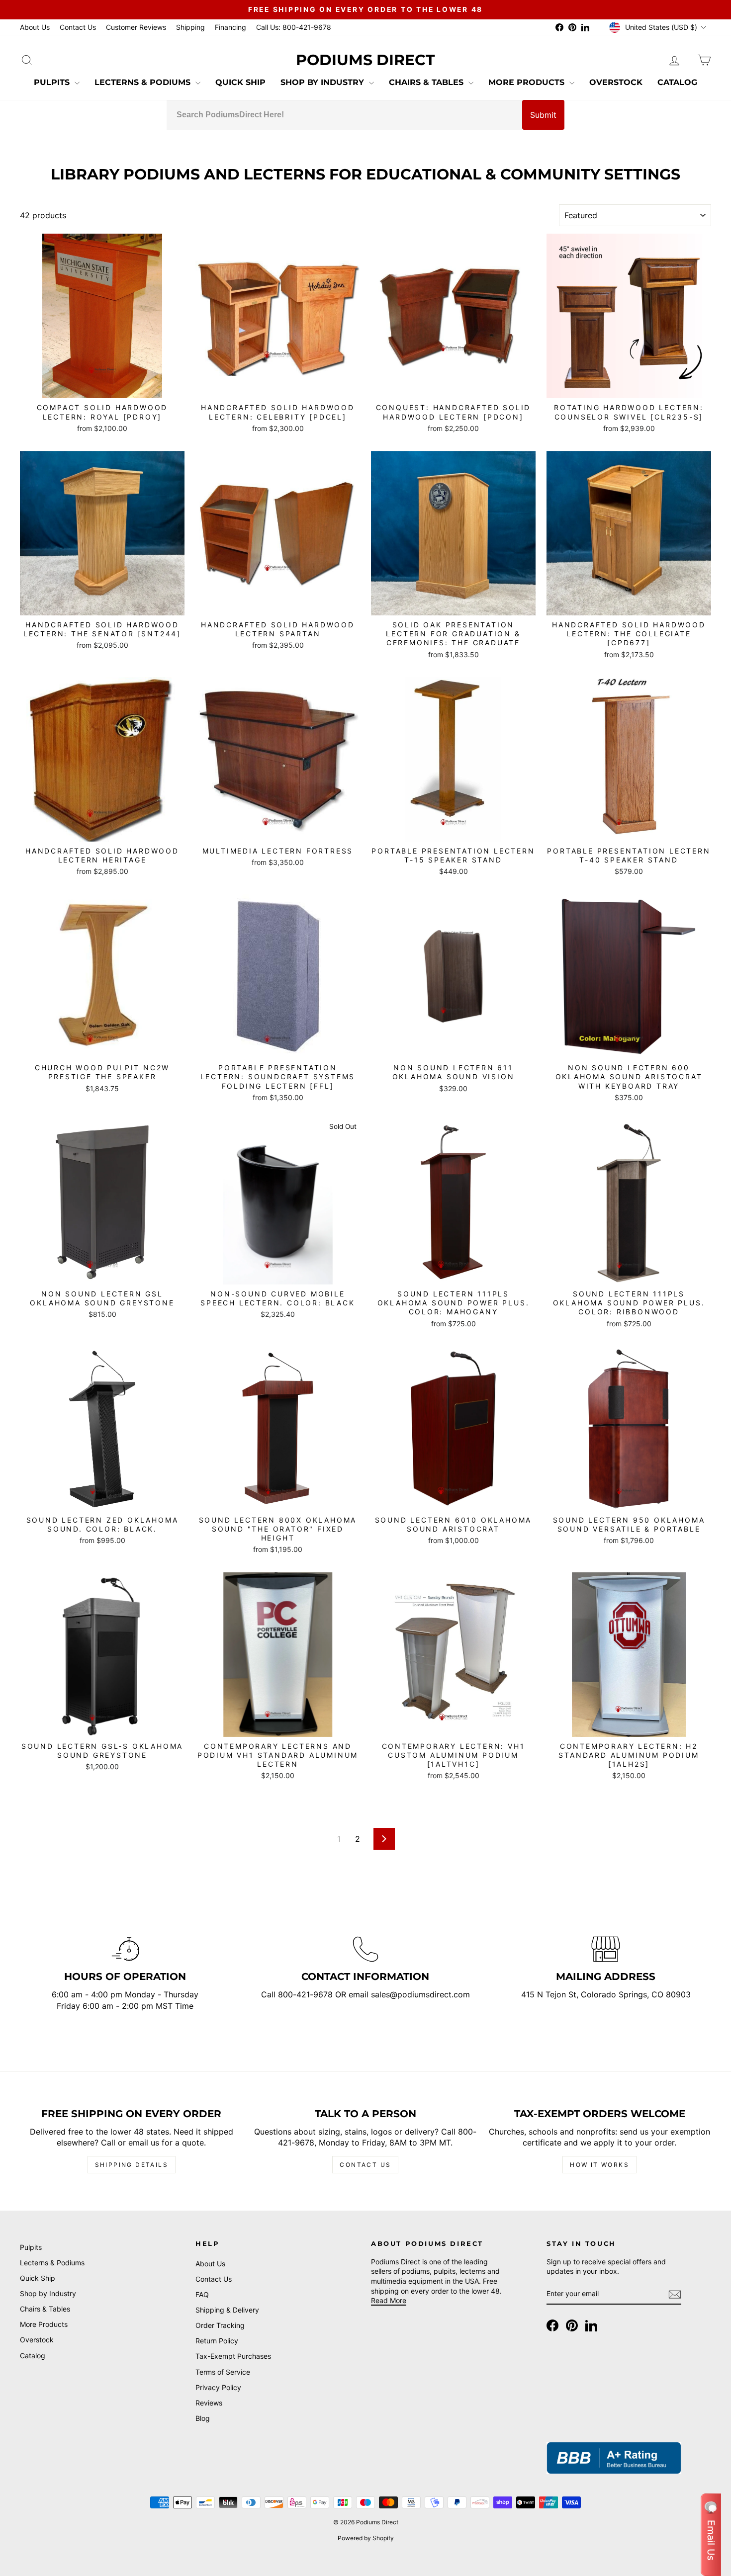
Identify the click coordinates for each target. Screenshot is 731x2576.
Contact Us (78, 27)
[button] (711, 2535)
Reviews (209, 2403)
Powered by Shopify (366, 2538)
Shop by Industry (323, 82)
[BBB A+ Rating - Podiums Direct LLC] (614, 2458)
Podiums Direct (365, 60)
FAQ (202, 2294)
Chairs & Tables (427, 82)
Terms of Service (223, 2372)
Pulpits (53, 82)
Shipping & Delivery (227, 2310)
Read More (389, 2300)
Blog (203, 2418)
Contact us (365, 2165)
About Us (35, 27)
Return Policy (217, 2341)
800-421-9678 (307, 1994)
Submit (543, 115)
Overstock (616, 82)
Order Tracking (220, 2325)
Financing (230, 27)
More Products (528, 82)
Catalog (677, 82)
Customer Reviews (136, 27)
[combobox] (344, 115)
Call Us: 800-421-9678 (294, 27)
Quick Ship (240, 82)
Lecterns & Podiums (144, 82)
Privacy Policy (218, 2387)
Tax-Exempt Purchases (233, 2356)
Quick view (102, 387)
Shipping (190, 27)
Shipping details (132, 2165)
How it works (599, 2165)
